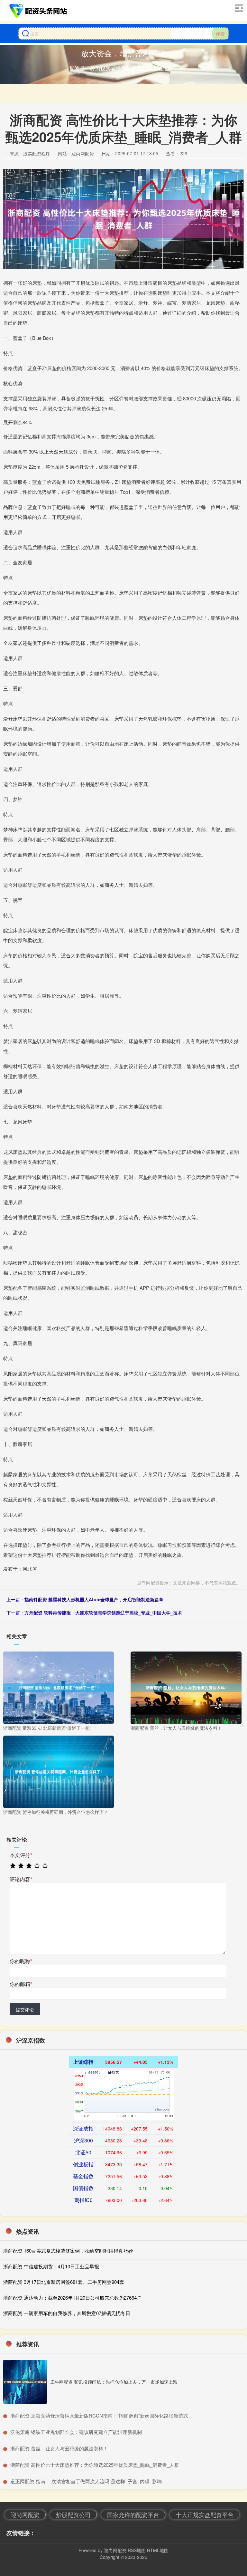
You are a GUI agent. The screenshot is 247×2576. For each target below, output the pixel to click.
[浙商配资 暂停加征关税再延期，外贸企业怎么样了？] (59, 1771)
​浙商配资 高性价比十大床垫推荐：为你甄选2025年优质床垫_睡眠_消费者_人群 (95, 2465)
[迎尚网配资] (39, 11)
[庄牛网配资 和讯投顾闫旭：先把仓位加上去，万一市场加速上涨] (25, 2382)
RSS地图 (137, 2550)
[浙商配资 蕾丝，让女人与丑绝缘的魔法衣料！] (186, 1687)
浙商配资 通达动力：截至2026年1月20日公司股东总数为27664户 (72, 2298)
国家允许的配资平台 (133, 2514)
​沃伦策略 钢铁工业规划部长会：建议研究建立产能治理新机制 (76, 2432)
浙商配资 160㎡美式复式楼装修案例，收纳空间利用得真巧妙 (68, 2250)
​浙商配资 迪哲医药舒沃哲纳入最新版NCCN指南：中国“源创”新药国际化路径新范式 (99, 2415)
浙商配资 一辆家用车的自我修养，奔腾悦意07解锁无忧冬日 (67, 2313)
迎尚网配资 (25, 2514)
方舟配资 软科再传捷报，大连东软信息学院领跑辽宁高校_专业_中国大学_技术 (103, 1613)
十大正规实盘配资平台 (205, 2514)
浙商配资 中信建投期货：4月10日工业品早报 (51, 2266)
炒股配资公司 (73, 2514)
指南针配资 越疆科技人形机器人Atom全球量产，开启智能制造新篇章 (94, 1599)
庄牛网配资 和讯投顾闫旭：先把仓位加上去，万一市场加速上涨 (114, 2382)
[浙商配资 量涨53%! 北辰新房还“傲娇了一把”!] (59, 1687)
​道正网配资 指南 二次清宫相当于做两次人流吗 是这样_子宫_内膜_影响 (86, 2481)
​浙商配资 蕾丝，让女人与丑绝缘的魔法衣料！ (59, 2448)
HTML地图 (158, 2550)
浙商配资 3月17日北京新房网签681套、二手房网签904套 (64, 2282)
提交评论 (25, 2009)
